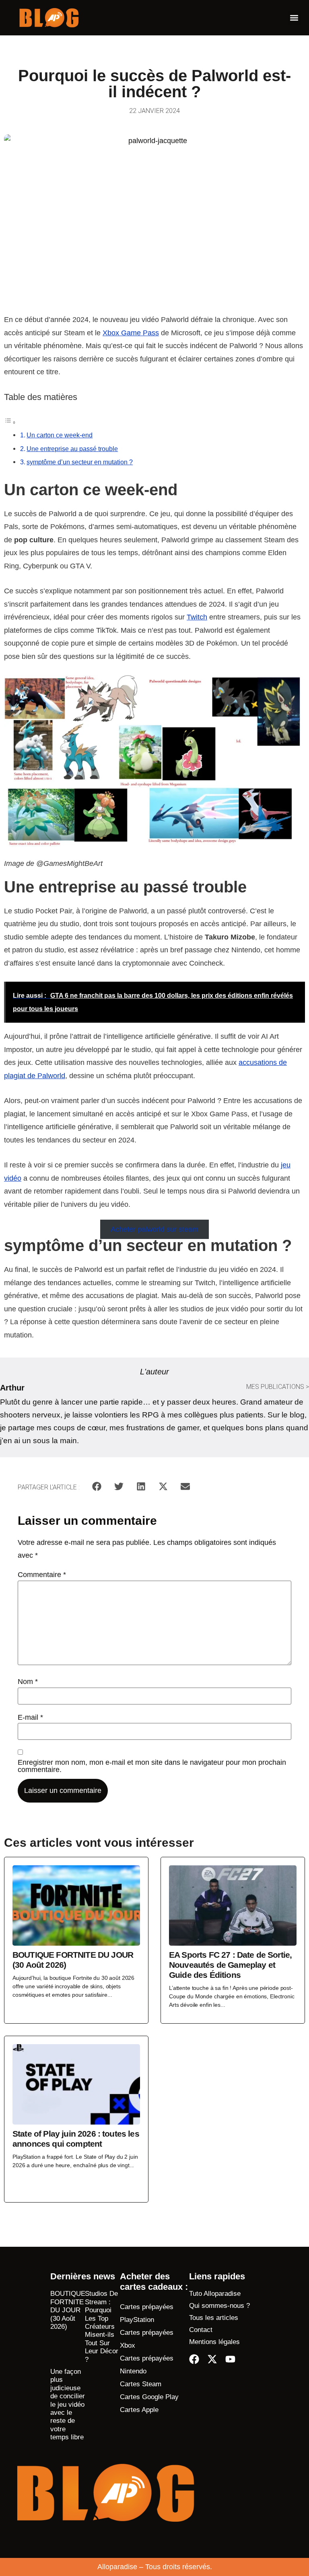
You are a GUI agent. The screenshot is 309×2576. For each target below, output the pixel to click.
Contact (201, 2330)
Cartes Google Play (149, 2397)
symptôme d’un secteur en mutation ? (80, 462)
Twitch (197, 617)
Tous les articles (214, 2318)
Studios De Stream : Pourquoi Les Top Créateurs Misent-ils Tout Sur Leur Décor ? (102, 2326)
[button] (294, 18)
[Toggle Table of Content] (10, 422)
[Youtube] (230, 2359)
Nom (28, 1682)
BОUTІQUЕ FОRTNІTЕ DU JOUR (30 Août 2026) (68, 2310)
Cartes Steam (141, 2384)
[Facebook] (194, 2359)
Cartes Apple (139, 2410)
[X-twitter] (212, 2359)
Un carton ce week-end (60, 435)
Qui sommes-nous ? (219, 2306)
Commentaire (42, 1575)
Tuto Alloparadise (215, 2294)
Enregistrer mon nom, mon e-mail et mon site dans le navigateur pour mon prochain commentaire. (152, 1766)
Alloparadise (117, 2567)
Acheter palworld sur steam (154, 1229)
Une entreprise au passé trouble (72, 449)
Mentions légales (214, 2342)
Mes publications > (278, 1387)
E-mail (30, 1717)
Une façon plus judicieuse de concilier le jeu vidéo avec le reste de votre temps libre (68, 2404)
